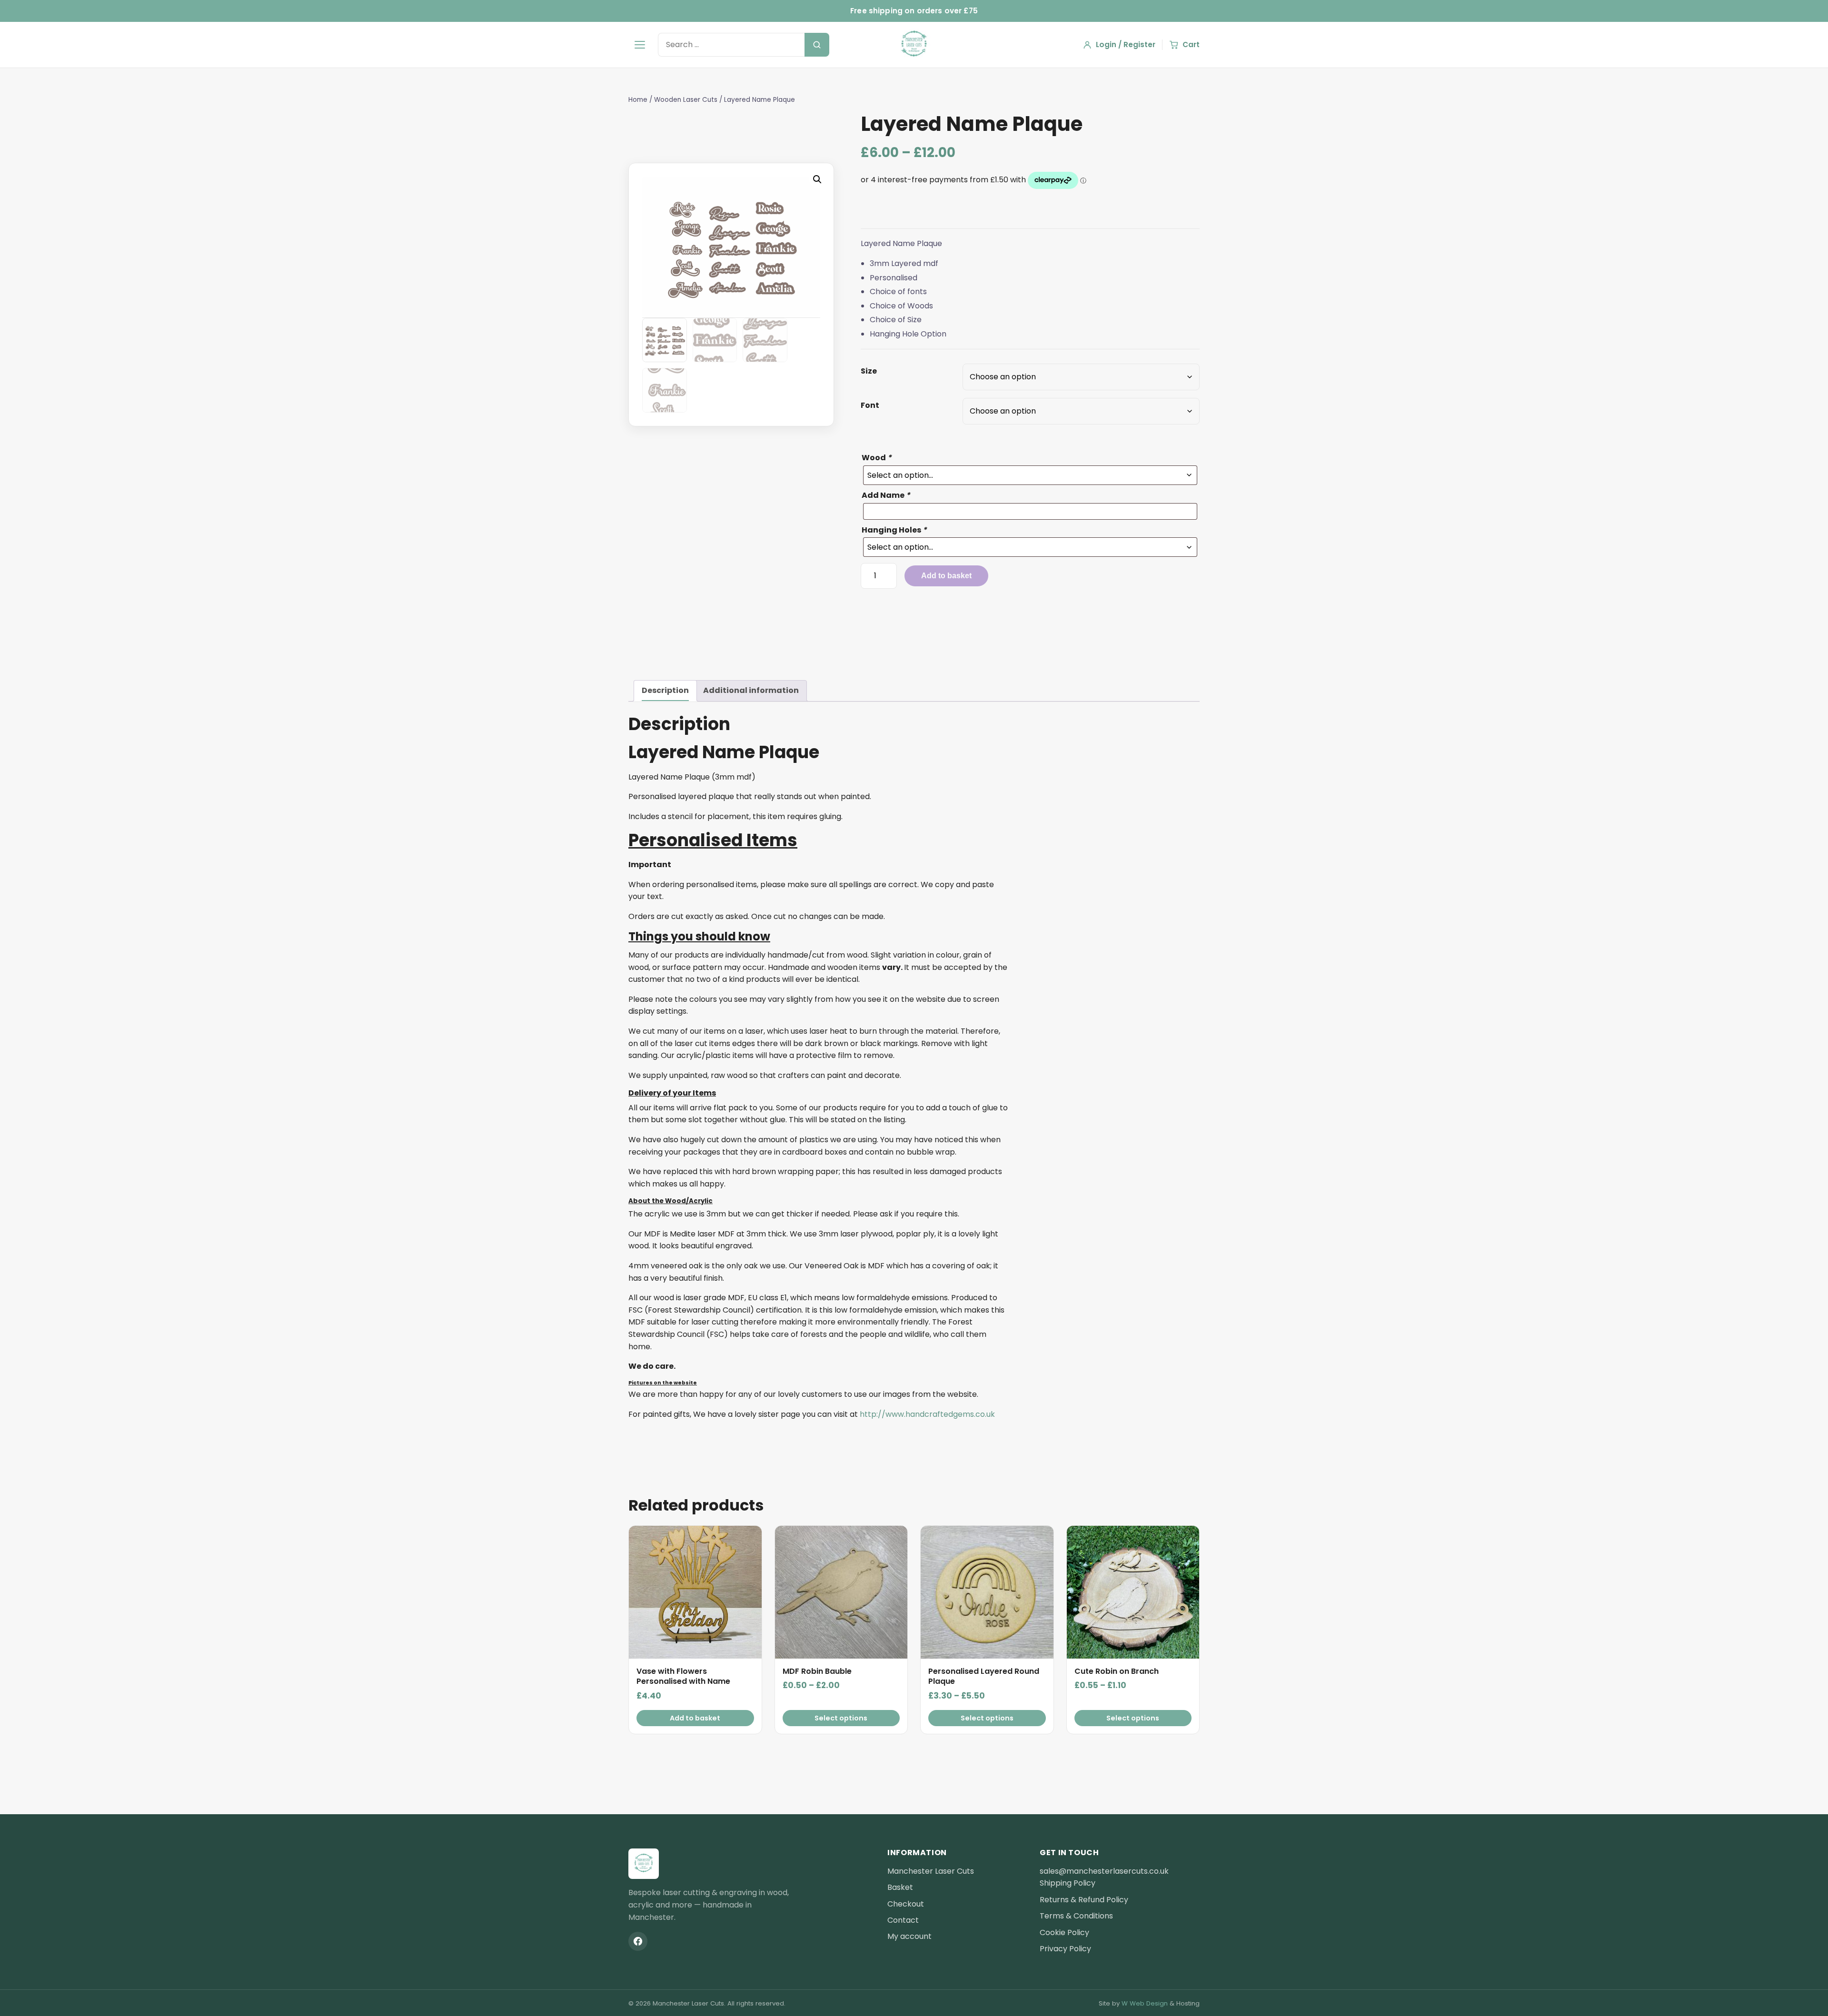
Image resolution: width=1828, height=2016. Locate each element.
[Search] (817, 45)
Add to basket (946, 576)
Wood (877, 458)
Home (638, 100)
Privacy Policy (1065, 1949)
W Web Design (1145, 2003)
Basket (900, 1887)
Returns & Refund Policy (1084, 1900)
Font (870, 405)
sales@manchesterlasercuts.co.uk (1104, 1871)
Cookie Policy (1064, 1932)
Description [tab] (665, 690)
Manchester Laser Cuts (931, 1871)
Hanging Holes (894, 530)
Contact (903, 1920)
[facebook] (638, 1941)
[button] (817, 179)
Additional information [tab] (751, 690)
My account (909, 1936)
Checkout (906, 1904)
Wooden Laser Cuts (686, 100)
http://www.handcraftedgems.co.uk (927, 1414)
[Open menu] (640, 45)
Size (869, 371)
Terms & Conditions (1076, 1916)
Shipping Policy (1068, 1883)
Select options (841, 1718)
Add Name (886, 495)
